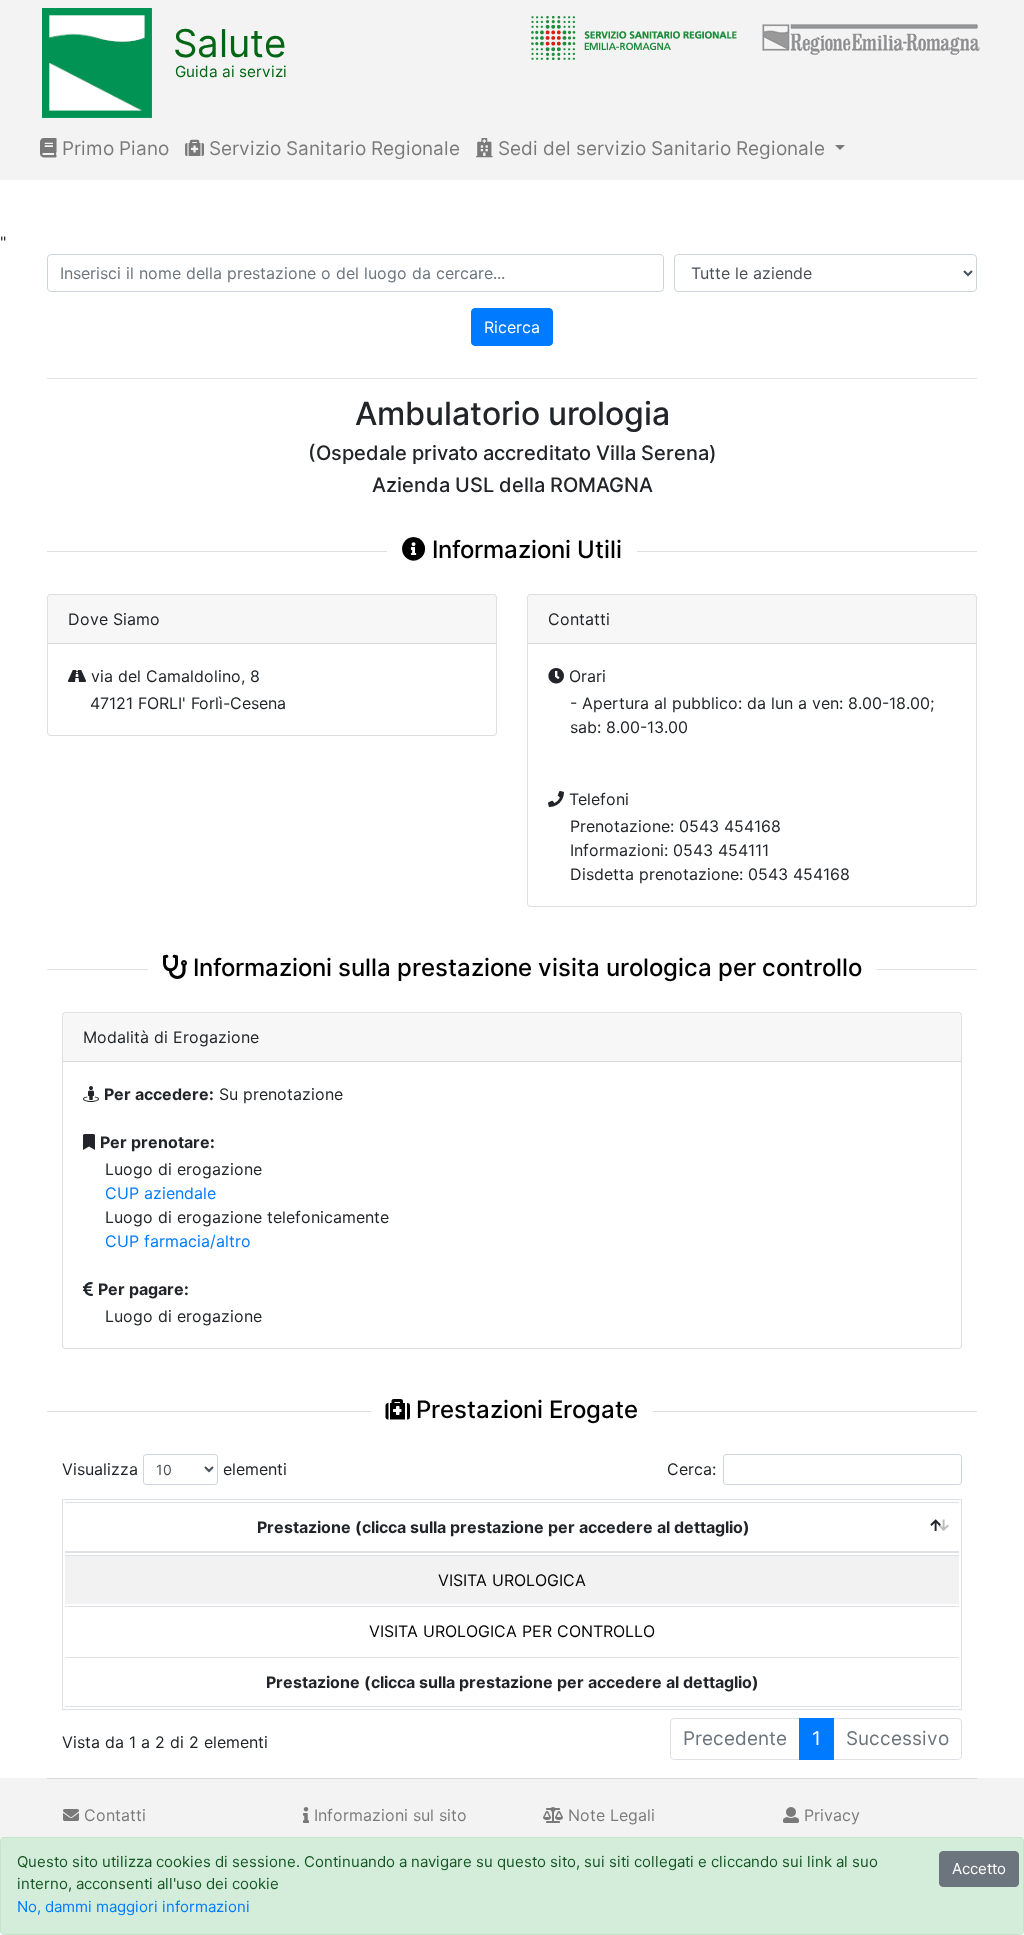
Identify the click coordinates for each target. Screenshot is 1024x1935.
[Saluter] (629, 37)
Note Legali (609, 1815)
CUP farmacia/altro (178, 1241)
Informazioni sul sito (388, 1815)
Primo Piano (113, 148)
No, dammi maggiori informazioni (133, 1906)
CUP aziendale (160, 1193)
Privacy (829, 1815)
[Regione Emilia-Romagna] (872, 37)
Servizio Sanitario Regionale (332, 148)
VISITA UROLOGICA (512, 1580)
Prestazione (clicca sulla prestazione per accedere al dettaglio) (503, 1527)
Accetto (979, 1868)
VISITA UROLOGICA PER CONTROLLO (512, 1631)
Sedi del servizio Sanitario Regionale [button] (661, 148)
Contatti (112, 1815)
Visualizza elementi (174, 1469)
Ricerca (512, 327)
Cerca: (691, 1469)
